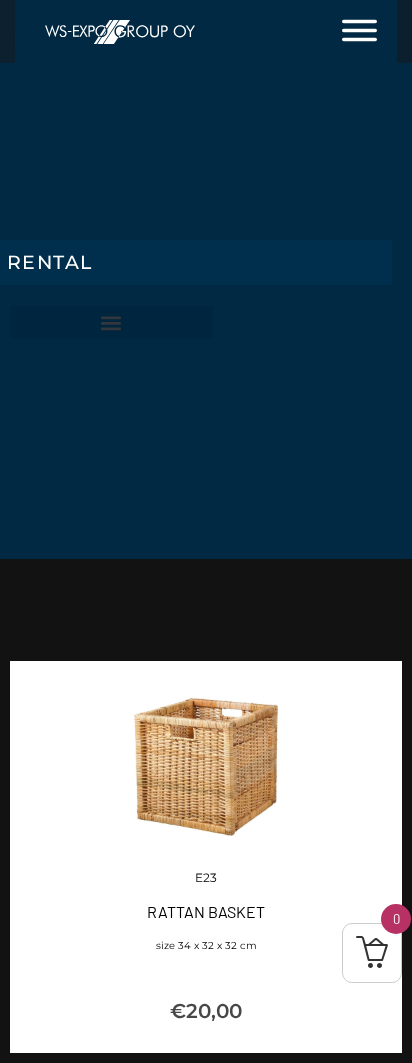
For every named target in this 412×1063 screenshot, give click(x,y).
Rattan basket (206, 911)
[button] (111, 322)
